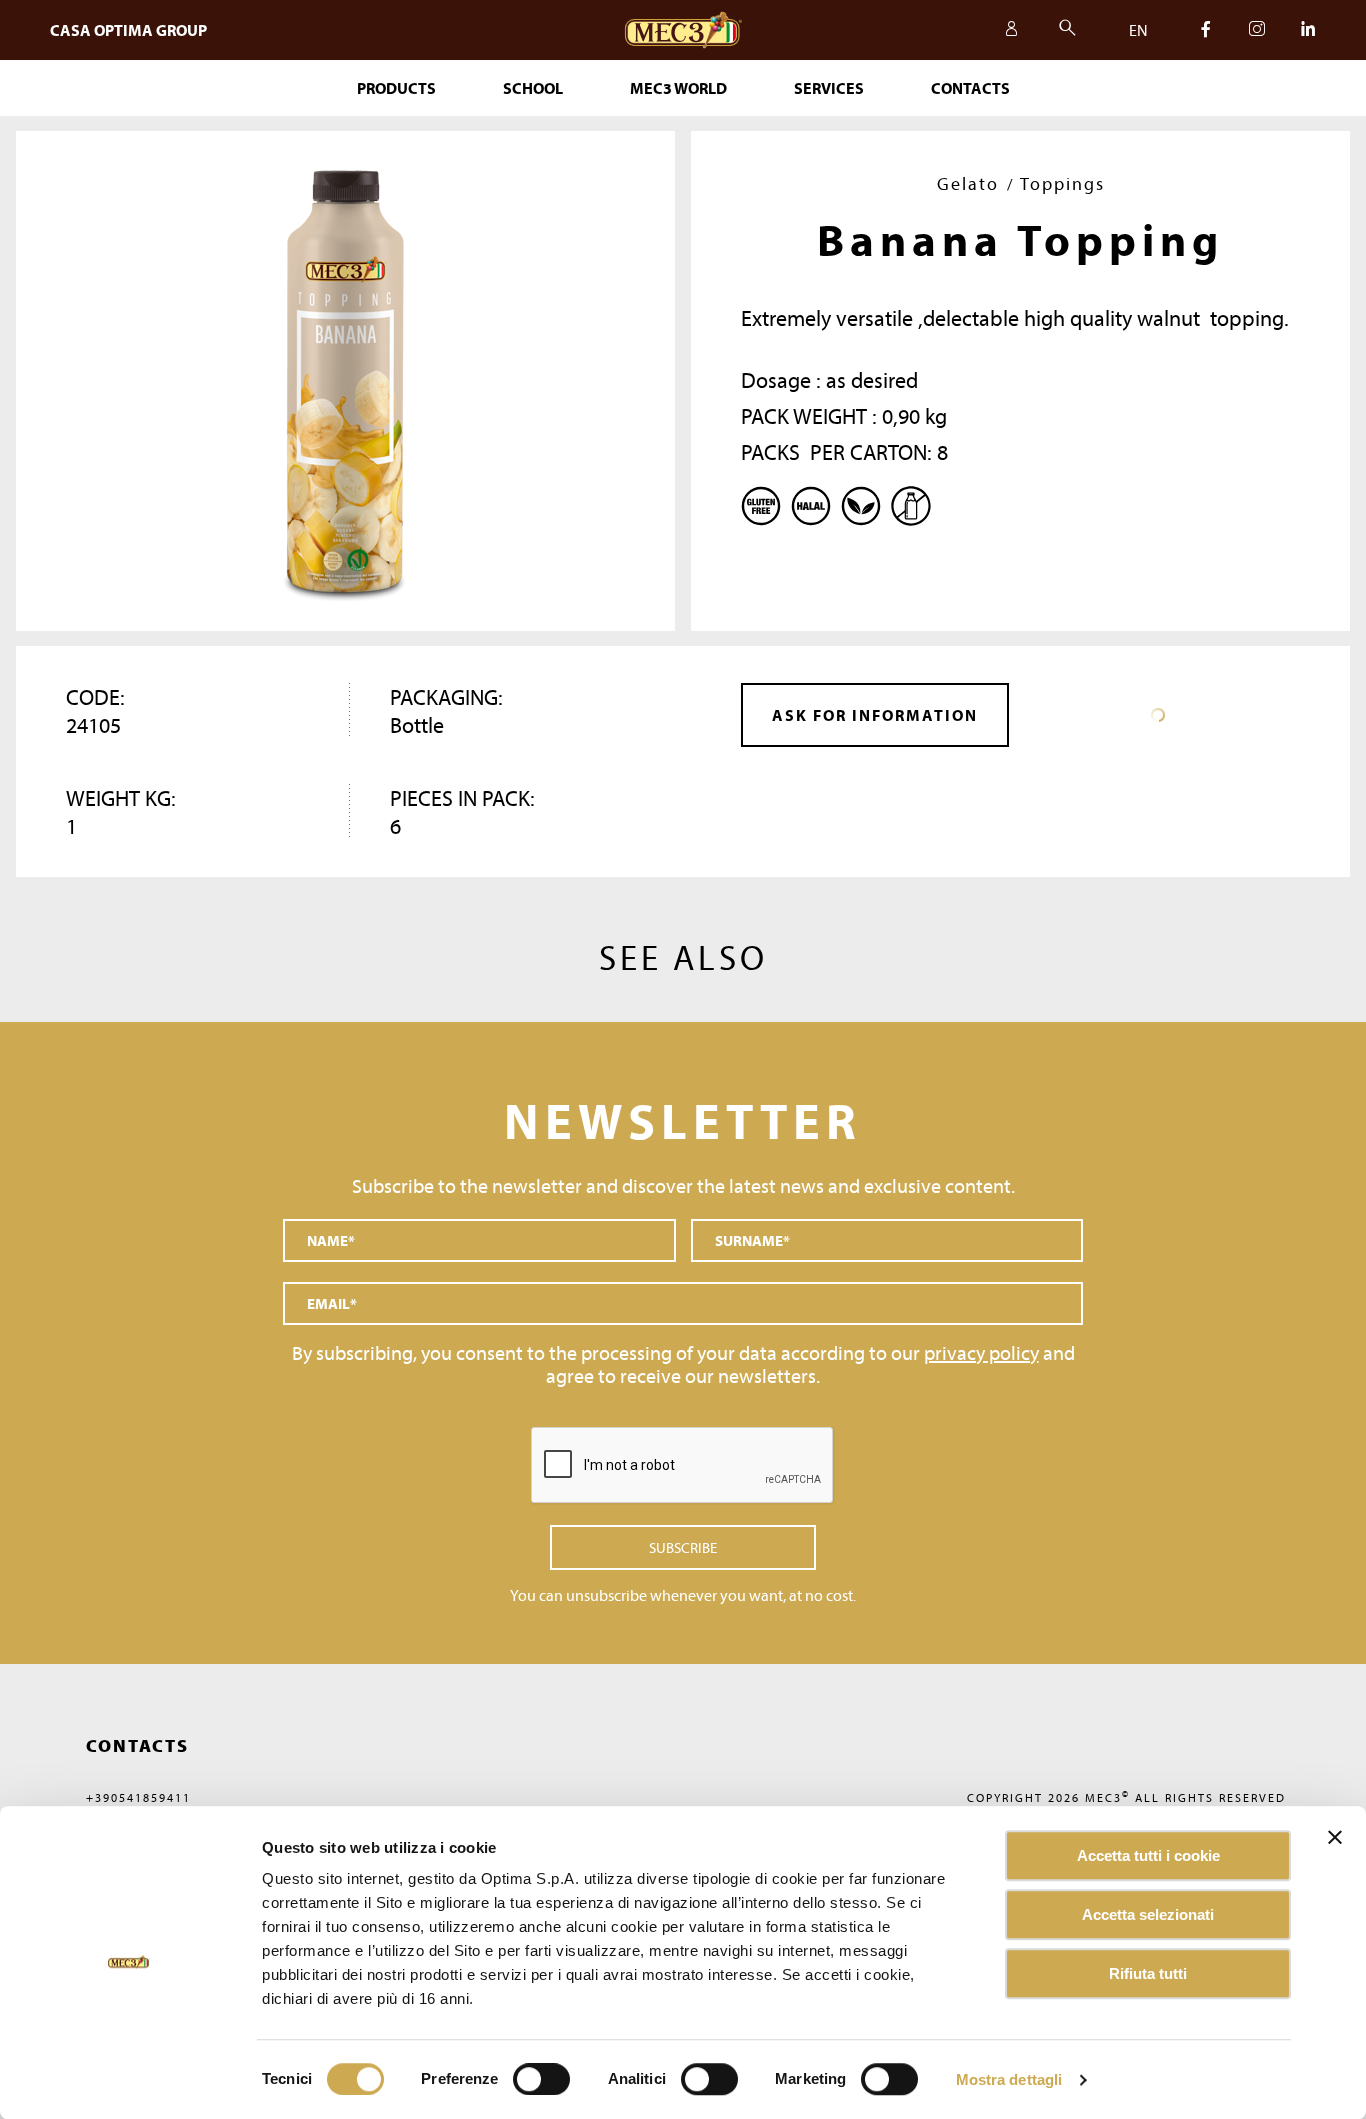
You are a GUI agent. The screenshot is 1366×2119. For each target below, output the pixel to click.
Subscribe (683, 1547)
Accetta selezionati (1148, 1914)
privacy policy (981, 1352)
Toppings (1062, 183)
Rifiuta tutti (1148, 1973)
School (533, 88)
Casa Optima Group (128, 30)
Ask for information (875, 715)
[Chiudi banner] (1335, 1837)
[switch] (709, 2079)
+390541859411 (138, 1797)
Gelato (968, 183)
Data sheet (1158, 715)
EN (1138, 30)
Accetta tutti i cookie (1148, 1855)
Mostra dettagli (1009, 2079)
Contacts (970, 88)
